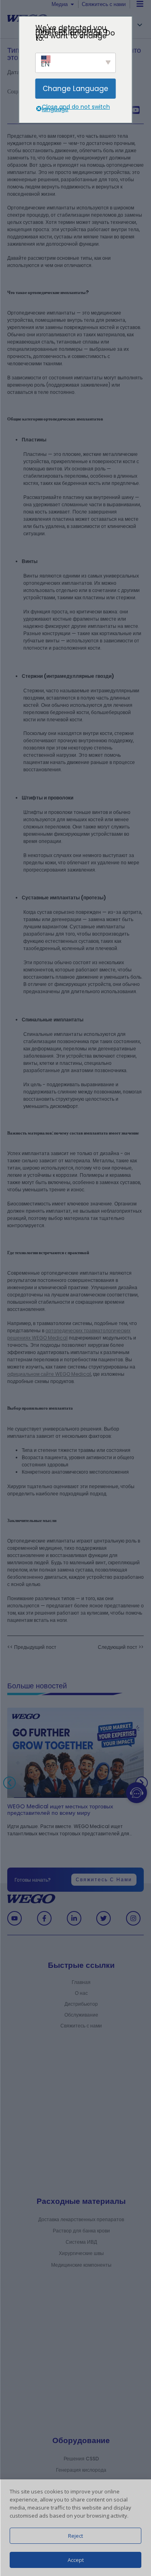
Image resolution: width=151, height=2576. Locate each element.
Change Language (75, 89)
